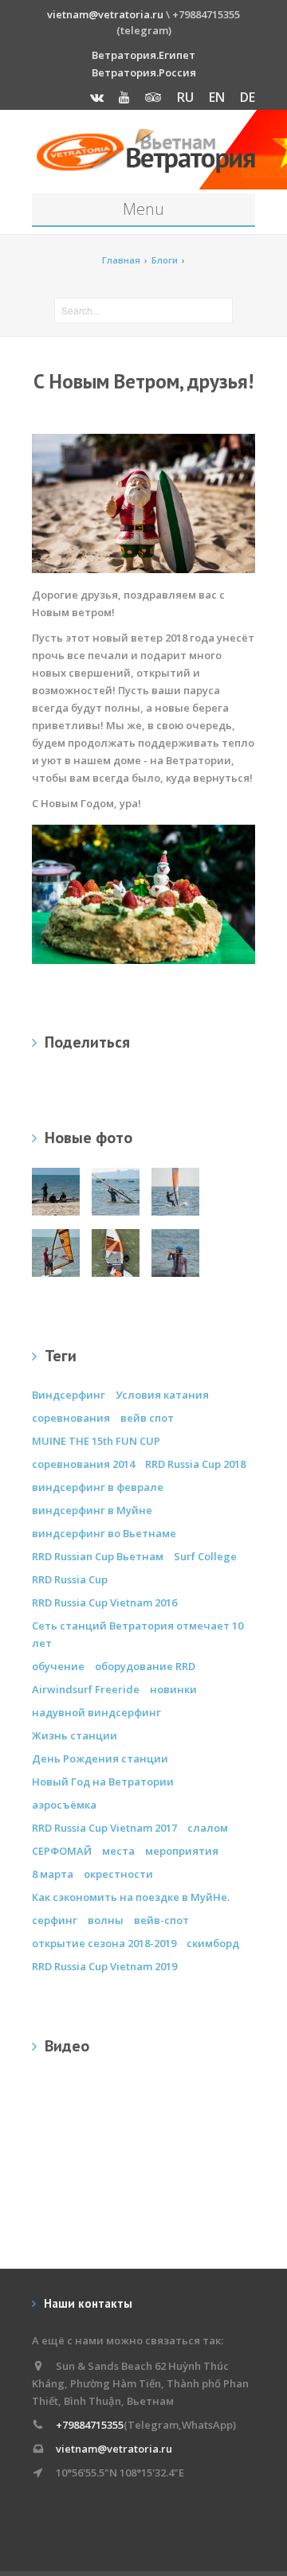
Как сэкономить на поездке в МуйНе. (131, 1897)
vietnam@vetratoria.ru (105, 14)
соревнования (71, 1418)
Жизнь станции (75, 1735)
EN (217, 97)
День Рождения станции (100, 1758)
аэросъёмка (64, 1805)
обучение (58, 1666)
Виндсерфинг (69, 1395)
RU (185, 97)
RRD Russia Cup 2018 (195, 1464)
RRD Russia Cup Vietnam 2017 (104, 1828)
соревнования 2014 (83, 1464)
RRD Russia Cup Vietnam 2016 (104, 1602)
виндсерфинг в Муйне (92, 1510)
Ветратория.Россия (144, 72)
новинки (173, 1689)
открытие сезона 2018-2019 (104, 1943)
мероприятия (182, 1851)
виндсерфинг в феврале (98, 1487)
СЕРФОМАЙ (62, 1851)
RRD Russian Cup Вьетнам (98, 1556)
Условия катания (162, 1395)
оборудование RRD (145, 1666)
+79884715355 (90, 2425)
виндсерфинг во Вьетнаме (104, 1533)
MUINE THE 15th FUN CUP (96, 1441)
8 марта (53, 1874)
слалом (208, 1828)
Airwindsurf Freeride (86, 1689)
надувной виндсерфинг (96, 1712)
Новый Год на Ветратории (103, 1782)
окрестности (118, 1874)
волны (106, 1920)
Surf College (205, 1556)
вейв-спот (161, 1920)
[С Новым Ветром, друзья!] (143, 893)
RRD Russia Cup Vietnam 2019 (104, 1966)
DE (248, 97)
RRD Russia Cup (70, 1579)
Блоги (165, 260)
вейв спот (147, 1418)
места (118, 1851)
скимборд (213, 1943)
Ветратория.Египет (143, 55)
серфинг (55, 1920)
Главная (121, 260)
